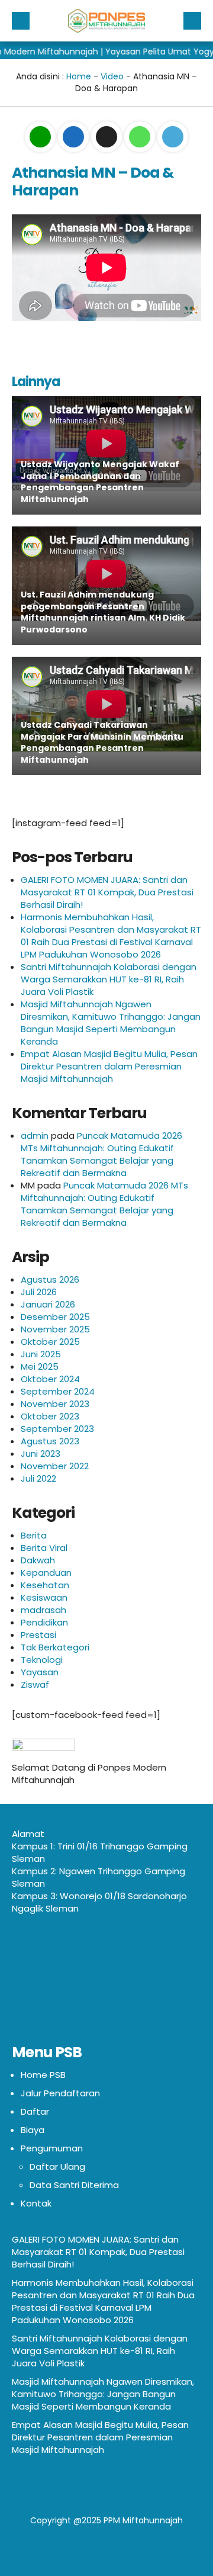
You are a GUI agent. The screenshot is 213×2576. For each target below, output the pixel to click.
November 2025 (55, 1329)
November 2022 (55, 1466)
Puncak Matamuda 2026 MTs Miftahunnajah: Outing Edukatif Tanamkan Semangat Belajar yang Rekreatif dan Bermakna (101, 1154)
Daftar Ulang (57, 2167)
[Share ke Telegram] (173, 137)
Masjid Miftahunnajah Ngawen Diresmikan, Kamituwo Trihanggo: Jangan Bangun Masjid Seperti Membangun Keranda (111, 1023)
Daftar (35, 2111)
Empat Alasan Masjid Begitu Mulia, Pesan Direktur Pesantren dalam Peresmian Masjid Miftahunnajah (109, 1066)
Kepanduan (46, 1573)
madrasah (43, 1610)
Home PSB (43, 2075)
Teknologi (42, 1660)
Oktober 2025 (50, 1342)
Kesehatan (45, 1585)
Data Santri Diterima (74, 2185)
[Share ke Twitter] (108, 137)
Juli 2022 (38, 1478)
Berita (34, 1535)
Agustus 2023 (50, 1441)
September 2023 (57, 1429)
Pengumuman (52, 2148)
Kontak (36, 2203)
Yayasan (40, 1672)
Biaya (33, 2130)
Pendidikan (44, 1622)
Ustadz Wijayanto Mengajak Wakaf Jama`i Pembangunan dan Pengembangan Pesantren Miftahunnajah (100, 482)
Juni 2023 (41, 1454)
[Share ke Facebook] (75, 137)
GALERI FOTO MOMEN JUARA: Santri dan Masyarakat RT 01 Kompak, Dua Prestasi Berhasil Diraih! (107, 892)
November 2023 (55, 1404)
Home (79, 76)
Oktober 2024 (50, 1379)
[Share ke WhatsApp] (141, 137)
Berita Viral (44, 1548)
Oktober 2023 (50, 1416)
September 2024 (58, 1391)
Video (112, 76)
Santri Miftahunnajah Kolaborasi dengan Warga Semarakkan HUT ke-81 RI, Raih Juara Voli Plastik (109, 979)
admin (35, 1136)
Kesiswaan (44, 1597)
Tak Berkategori (55, 1647)
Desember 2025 (55, 1317)
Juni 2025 (41, 1354)
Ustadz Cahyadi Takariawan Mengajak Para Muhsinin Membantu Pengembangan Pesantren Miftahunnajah (102, 742)
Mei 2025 (40, 1366)
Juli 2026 (39, 1292)
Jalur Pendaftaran (60, 2093)
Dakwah (38, 1560)
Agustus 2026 (50, 1279)
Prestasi (38, 1635)
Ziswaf (35, 1684)
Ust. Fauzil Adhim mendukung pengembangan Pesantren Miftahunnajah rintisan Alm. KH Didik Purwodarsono (103, 612)
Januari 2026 (48, 1304)
